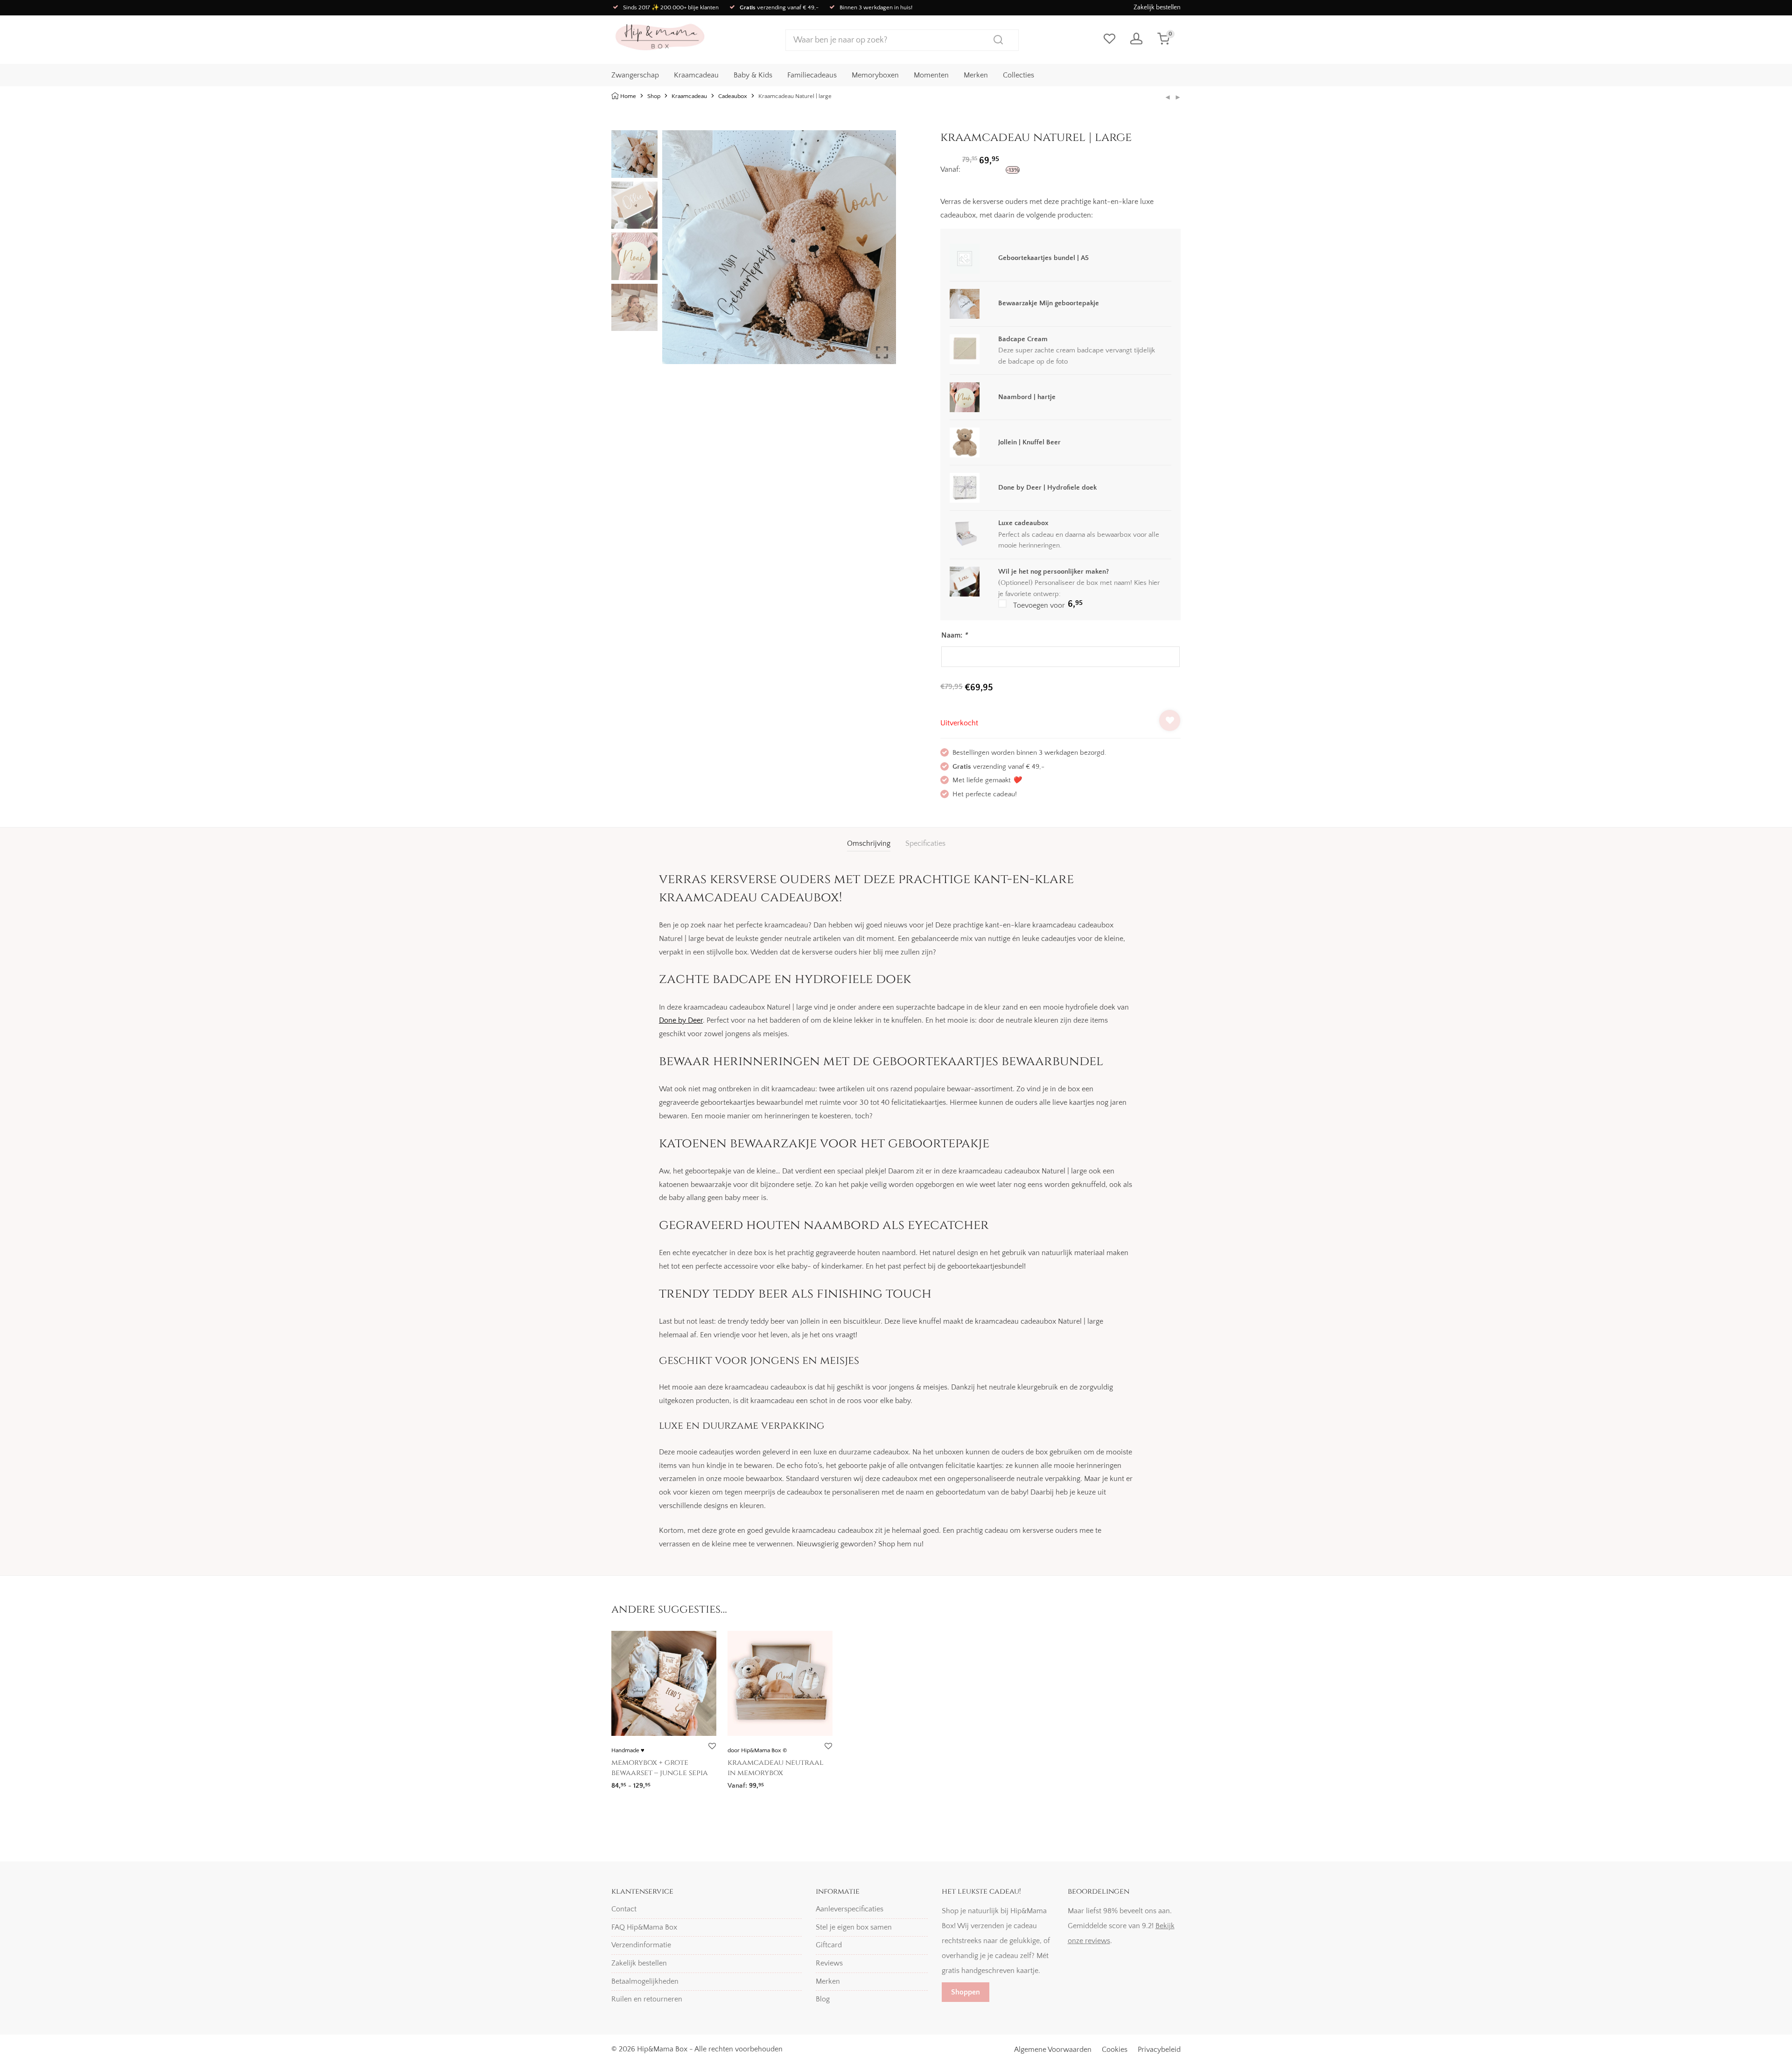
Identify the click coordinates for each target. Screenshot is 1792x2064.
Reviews (829, 1963)
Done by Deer (681, 1020)
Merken (976, 75)
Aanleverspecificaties (850, 1909)
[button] (882, 251)
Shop (654, 96)
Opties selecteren (635, 1783)
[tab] (869, 844)
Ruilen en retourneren (647, 1999)
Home (628, 96)
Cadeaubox (733, 96)
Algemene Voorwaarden (1053, 2050)
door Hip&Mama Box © (757, 1750)
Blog (823, 1999)
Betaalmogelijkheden (645, 1981)
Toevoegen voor (1047, 604)
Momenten (931, 75)
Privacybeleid (1159, 2050)
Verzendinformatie (641, 1945)
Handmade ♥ (628, 1750)
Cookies (1115, 2050)
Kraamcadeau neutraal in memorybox (776, 1768)
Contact (624, 1909)
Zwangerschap (635, 75)
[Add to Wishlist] (1170, 720)
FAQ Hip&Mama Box (644, 1927)
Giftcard (829, 1945)
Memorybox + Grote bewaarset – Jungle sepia (660, 1768)
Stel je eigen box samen (854, 1927)
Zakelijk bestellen (1157, 7)
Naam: (954, 635)
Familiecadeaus (812, 75)
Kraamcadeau (696, 75)
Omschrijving (869, 843)
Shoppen (966, 1992)
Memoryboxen (875, 75)
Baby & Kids (753, 75)
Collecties (1018, 75)
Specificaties (925, 843)
